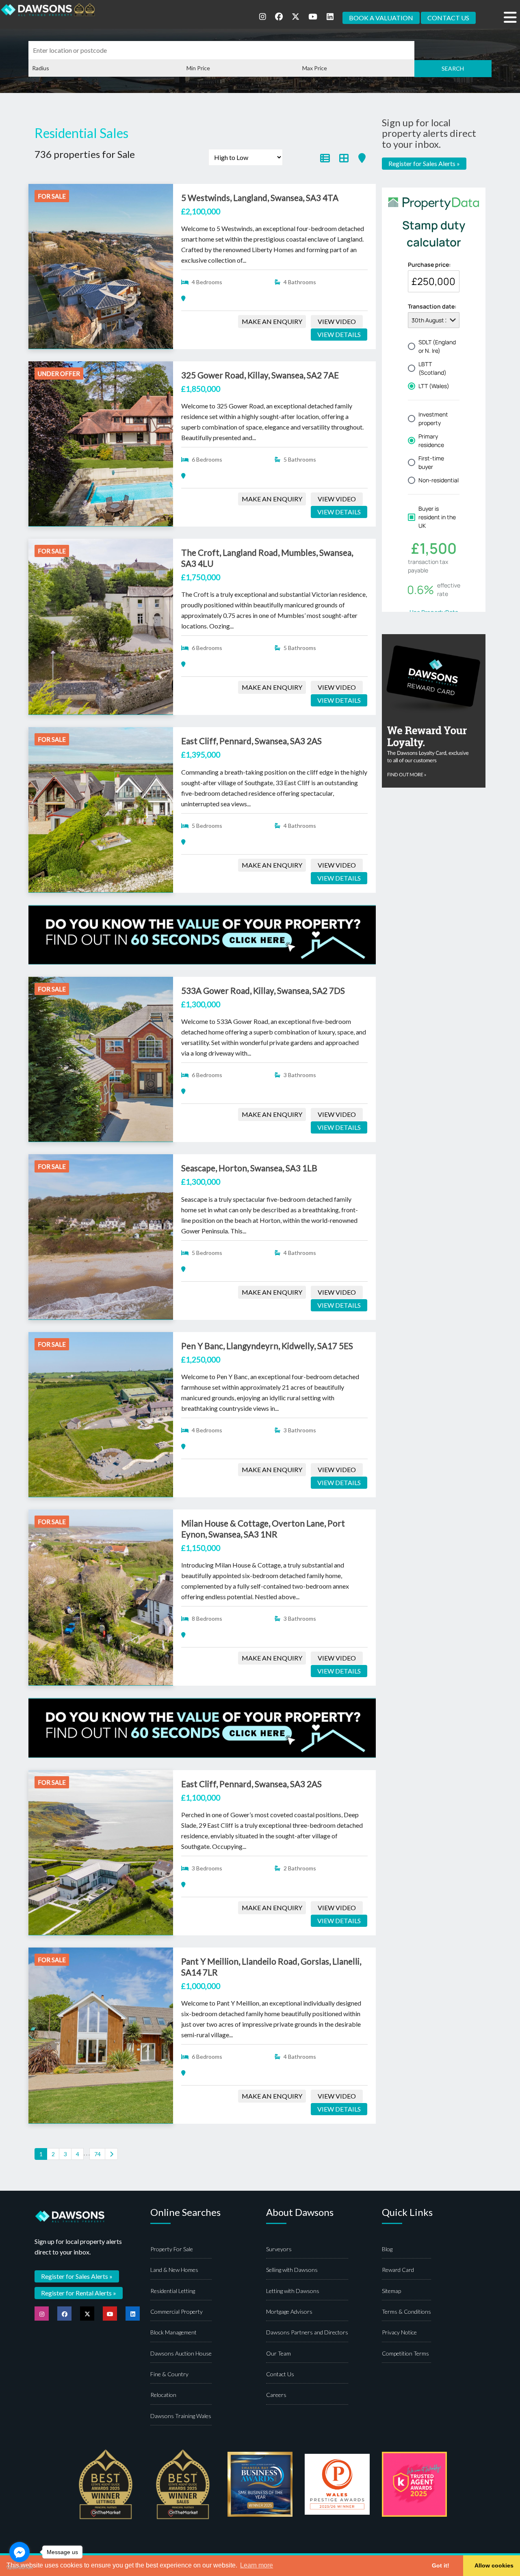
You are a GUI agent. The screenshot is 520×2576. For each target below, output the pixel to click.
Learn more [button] (257, 2565)
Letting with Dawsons (293, 2291)
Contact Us (280, 2374)
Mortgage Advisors (289, 2311)
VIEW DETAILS (339, 334)
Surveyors (279, 2249)
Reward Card (398, 2270)
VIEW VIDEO (337, 321)
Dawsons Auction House (181, 2353)
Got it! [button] (441, 2565)
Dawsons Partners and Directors (307, 2332)
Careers (276, 2395)
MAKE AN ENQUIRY (272, 321)
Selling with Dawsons (292, 2270)
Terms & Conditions (406, 2311)
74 (97, 2154)
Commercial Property (177, 2311)
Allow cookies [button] (494, 2565)
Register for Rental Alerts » (79, 2293)
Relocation (163, 2395)
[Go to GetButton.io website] (19, 2568)
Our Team (278, 2353)
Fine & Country (169, 2374)
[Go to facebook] (19, 2552)
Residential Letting (173, 2291)
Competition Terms (405, 2353)
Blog (387, 2249)
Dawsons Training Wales (181, 2416)
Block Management (173, 2332)
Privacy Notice (399, 2332)
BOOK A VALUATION (381, 18)
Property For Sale (172, 2249)
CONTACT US (448, 18)
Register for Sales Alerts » (424, 163)
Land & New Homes (174, 2270)
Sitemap (391, 2291)
